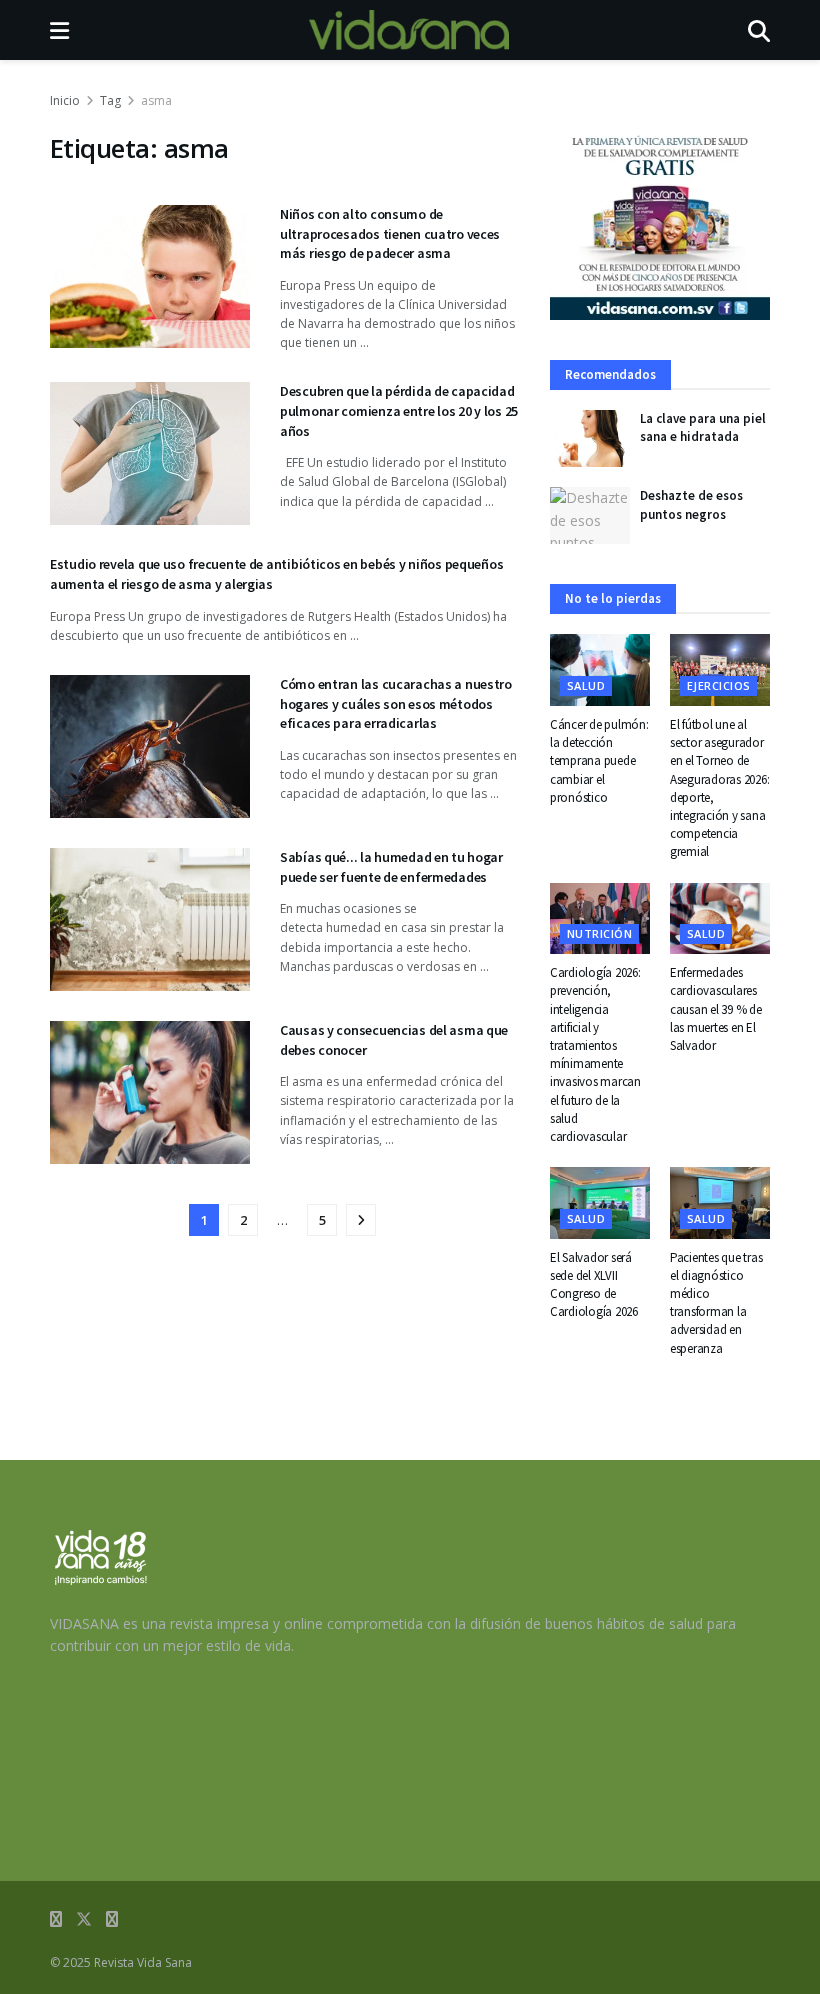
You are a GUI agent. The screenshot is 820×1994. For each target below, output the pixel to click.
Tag (110, 100)
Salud (586, 685)
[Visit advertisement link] (660, 225)
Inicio (65, 100)
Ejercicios (718, 685)
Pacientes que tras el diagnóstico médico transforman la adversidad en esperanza (716, 1303)
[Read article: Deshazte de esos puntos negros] (590, 515)
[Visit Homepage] (409, 30)
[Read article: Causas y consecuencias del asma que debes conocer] (150, 1092)
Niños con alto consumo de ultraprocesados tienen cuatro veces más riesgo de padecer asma (390, 233)
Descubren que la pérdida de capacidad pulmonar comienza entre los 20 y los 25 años (399, 410)
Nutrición (599, 933)
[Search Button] (759, 30)
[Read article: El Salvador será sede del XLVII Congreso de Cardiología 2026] (600, 1203)
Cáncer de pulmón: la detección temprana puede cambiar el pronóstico (599, 761)
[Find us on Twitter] (84, 1919)
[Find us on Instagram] (112, 1919)
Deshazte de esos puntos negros (691, 504)
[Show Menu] (59, 30)
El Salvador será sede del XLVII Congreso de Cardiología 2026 (594, 1285)
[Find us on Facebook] (56, 1919)
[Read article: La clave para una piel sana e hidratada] (590, 438)
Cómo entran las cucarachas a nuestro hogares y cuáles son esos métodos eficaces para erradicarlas (396, 703)
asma (156, 100)
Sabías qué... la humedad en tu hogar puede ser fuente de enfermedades (391, 867)
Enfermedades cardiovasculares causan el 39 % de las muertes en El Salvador (716, 1009)
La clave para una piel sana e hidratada (703, 427)
